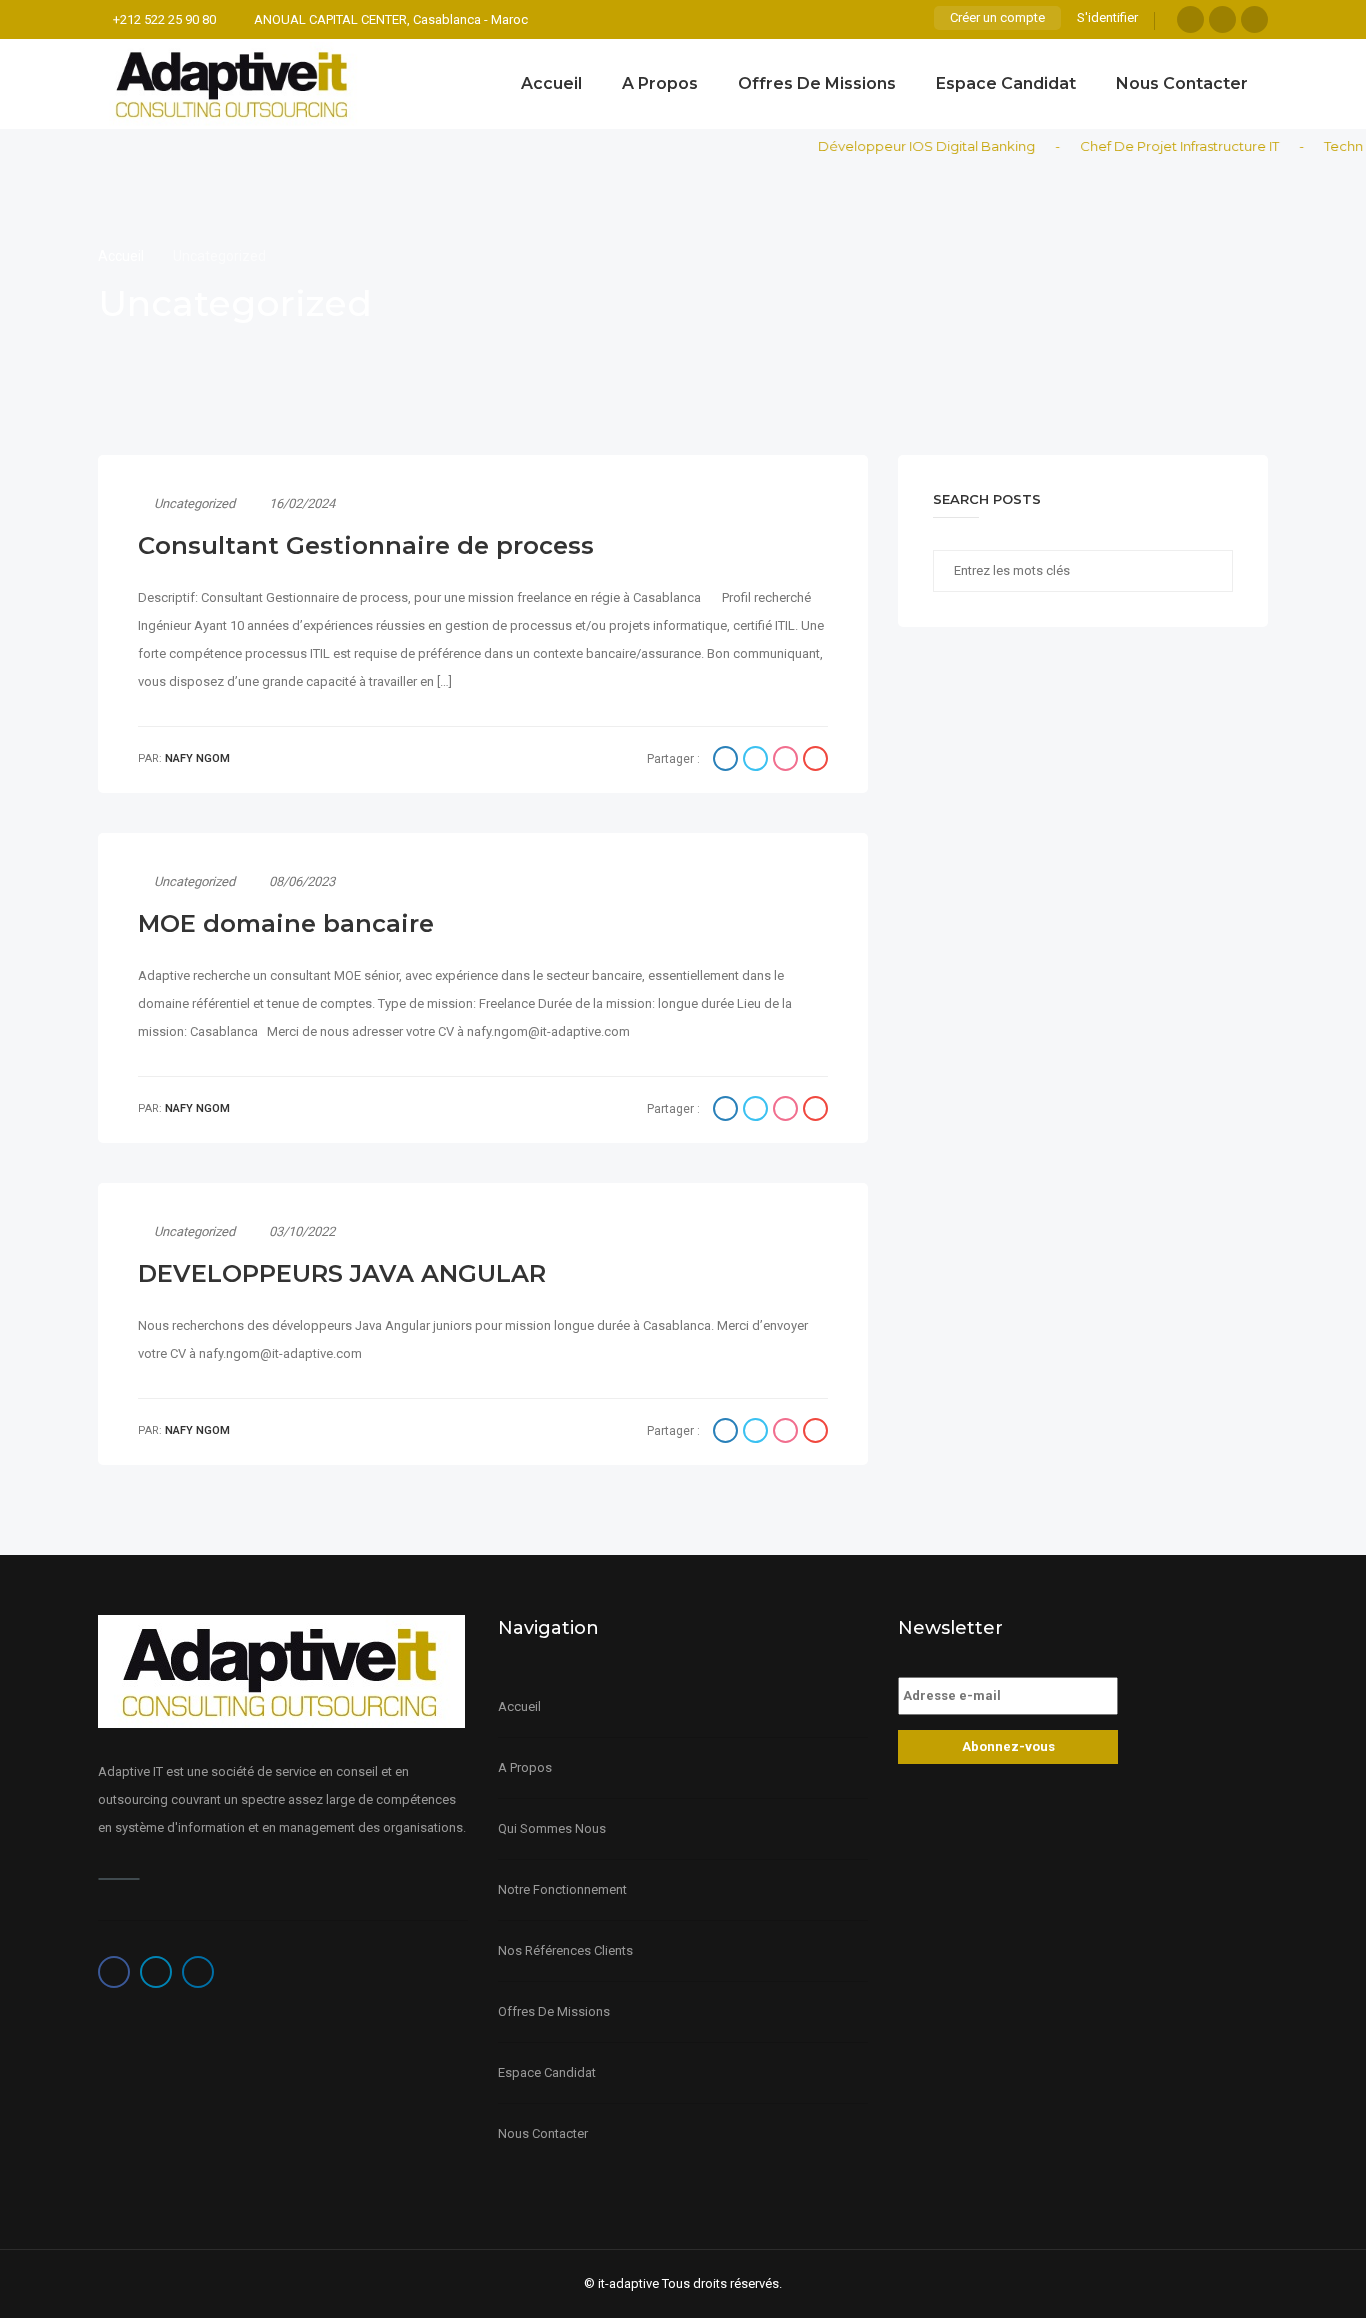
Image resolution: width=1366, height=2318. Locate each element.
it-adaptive (628, 2283)
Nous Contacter (1182, 83)
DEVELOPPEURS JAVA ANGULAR (342, 1273)
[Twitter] (1222, 19)
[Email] (815, 761)
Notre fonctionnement (562, 1889)
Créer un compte (997, 17)
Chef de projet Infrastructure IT (1157, 146)
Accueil (551, 83)
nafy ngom (197, 758)
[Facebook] (1190, 19)
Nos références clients (565, 1950)
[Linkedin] (1254, 19)
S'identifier (1107, 17)
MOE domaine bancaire (286, 923)
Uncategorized (194, 503)
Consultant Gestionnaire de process (366, 545)
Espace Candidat (1006, 83)
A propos (660, 83)
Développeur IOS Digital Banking (904, 146)
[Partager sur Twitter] (758, 761)
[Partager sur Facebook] (728, 761)
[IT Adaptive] (233, 84)
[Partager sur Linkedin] (788, 761)
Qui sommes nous (552, 1828)
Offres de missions (817, 83)
